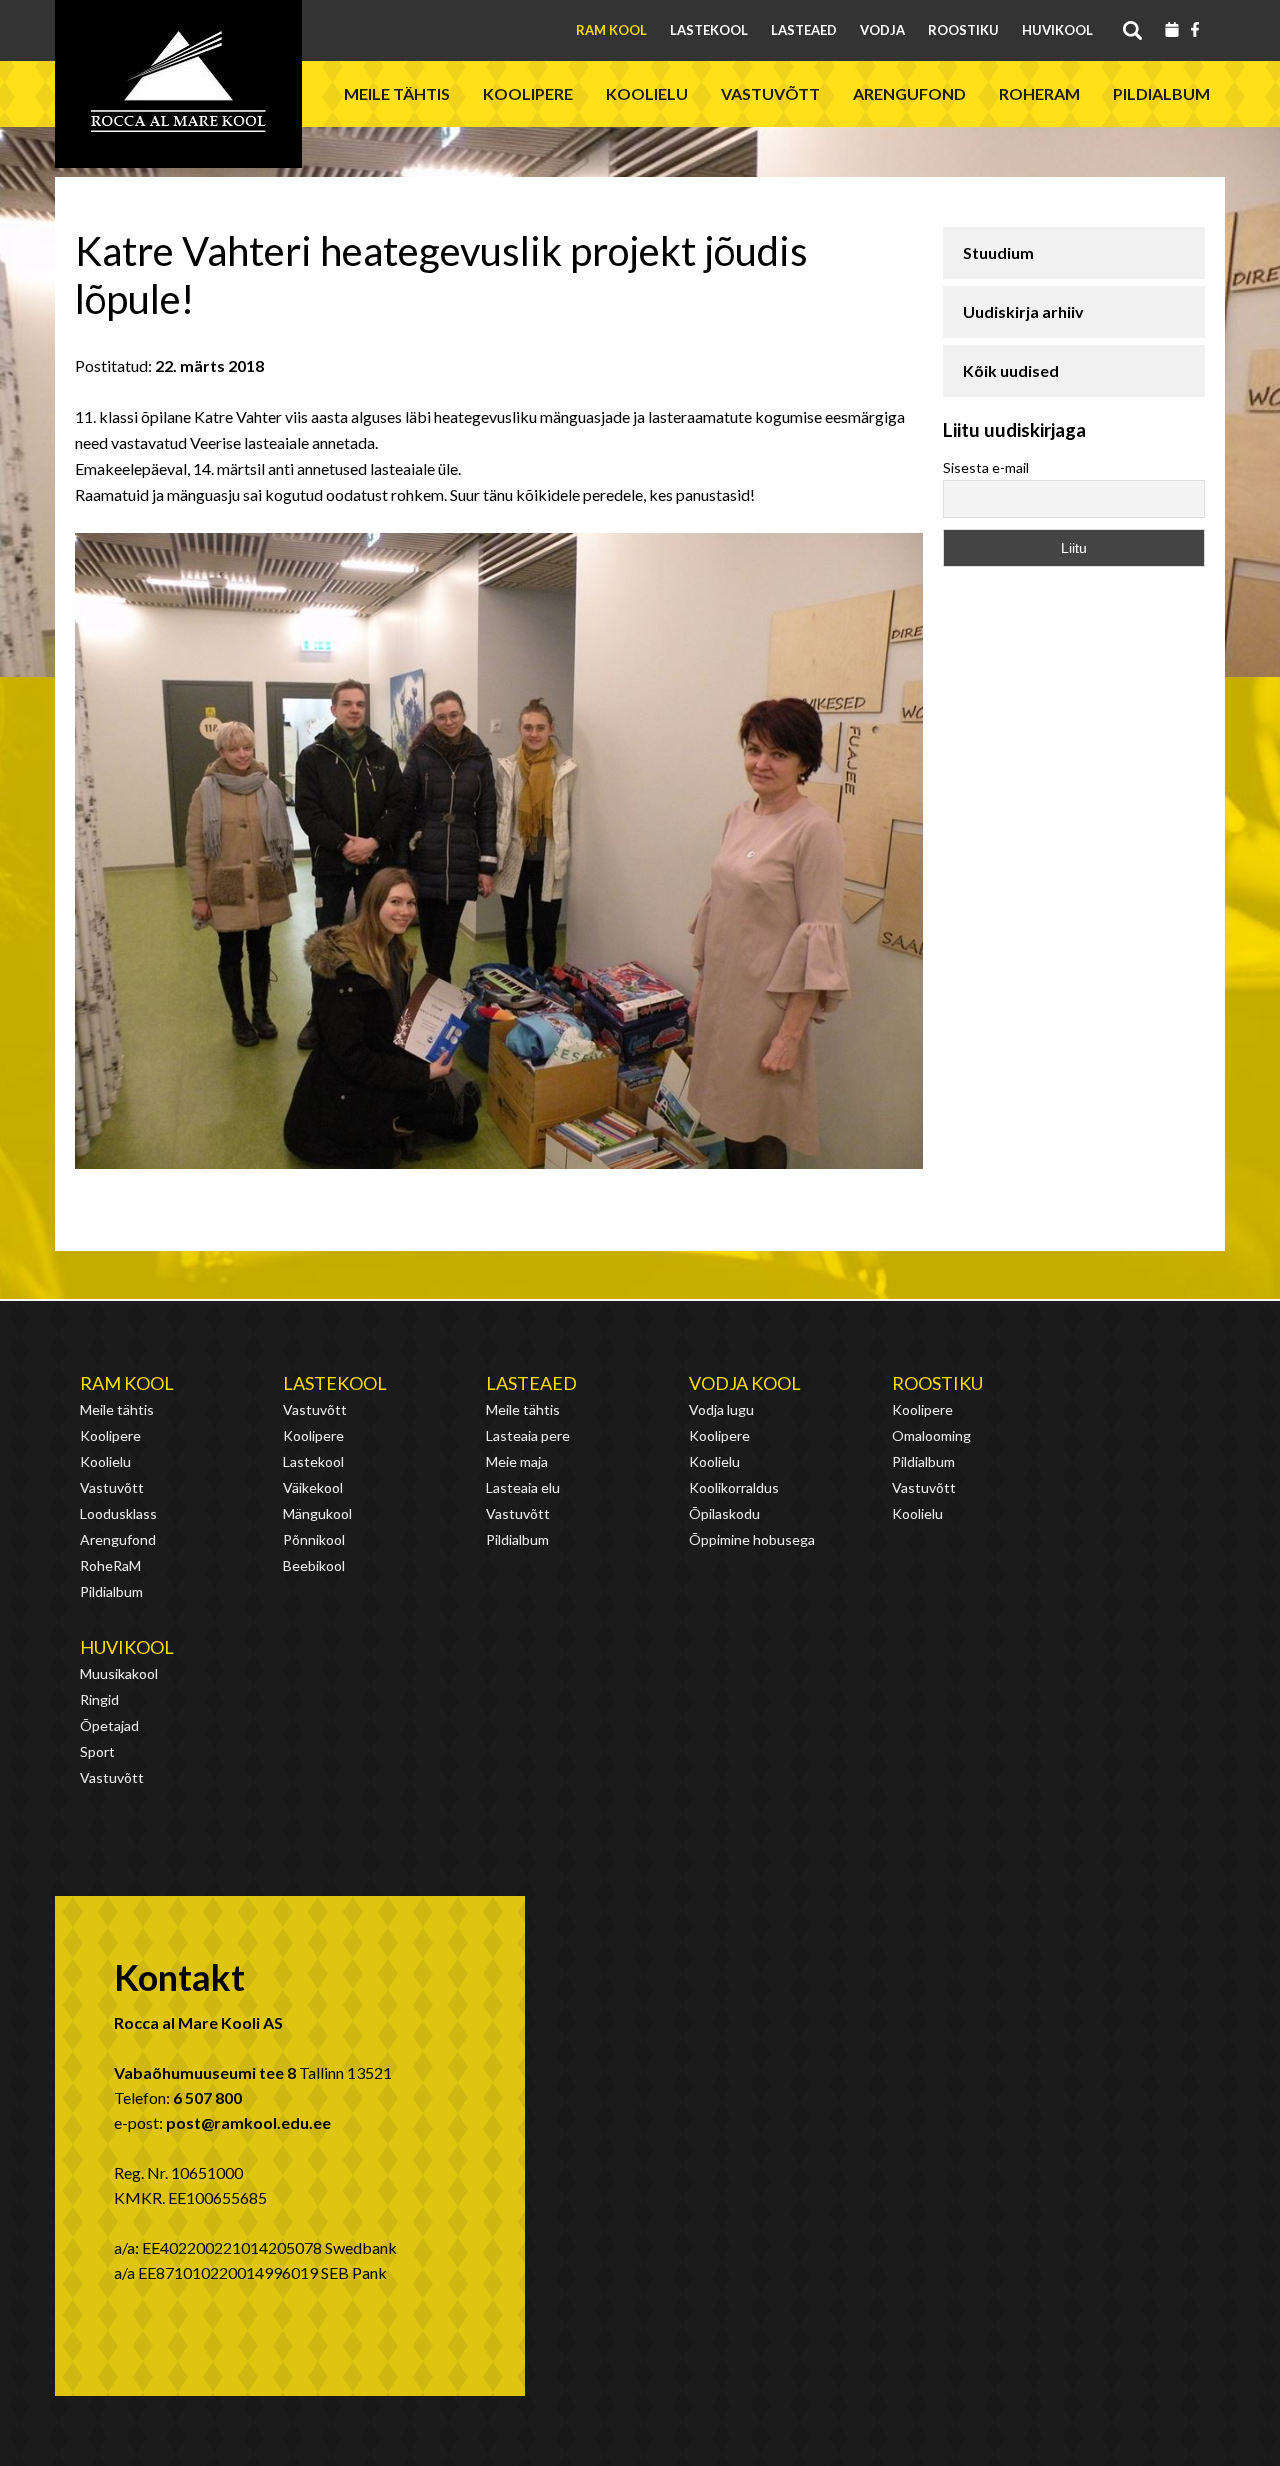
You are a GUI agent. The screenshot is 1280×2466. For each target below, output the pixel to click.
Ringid (99, 1699)
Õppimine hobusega (752, 1539)
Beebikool (314, 1565)
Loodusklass (118, 1513)
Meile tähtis (397, 93)
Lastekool (709, 30)
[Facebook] (1195, 31)
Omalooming (931, 1435)
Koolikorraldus (734, 1487)
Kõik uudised (1011, 370)
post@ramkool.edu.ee (248, 2122)
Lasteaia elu (523, 1487)
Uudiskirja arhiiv (1023, 311)
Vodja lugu (721, 1409)
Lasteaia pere (528, 1435)
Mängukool (317, 1513)
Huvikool (1057, 30)
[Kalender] (1172, 31)
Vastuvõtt (770, 93)
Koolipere (528, 93)
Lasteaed (804, 30)
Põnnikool (314, 1539)
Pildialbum (1161, 93)
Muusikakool (119, 1673)
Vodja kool (745, 1383)
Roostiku (963, 30)
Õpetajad (109, 1725)
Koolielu (647, 93)
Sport (97, 1751)
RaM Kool (611, 30)
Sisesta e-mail (986, 467)
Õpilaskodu (724, 1513)
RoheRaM (1039, 93)
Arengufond (909, 93)
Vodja (882, 30)
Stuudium (998, 252)
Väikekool (313, 1487)
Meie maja (517, 1461)
